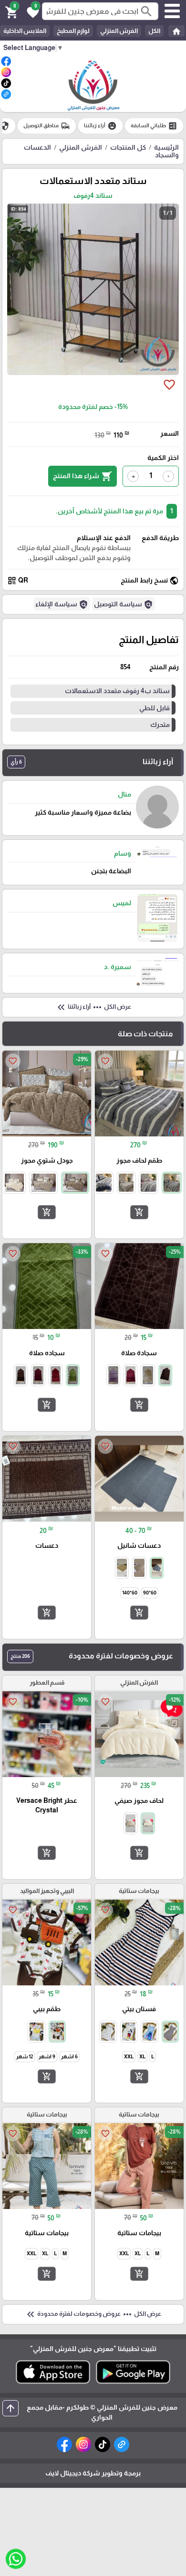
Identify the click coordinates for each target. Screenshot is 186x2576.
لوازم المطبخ (73, 31)
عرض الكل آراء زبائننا (93, 1007)
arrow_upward (10, 2408)
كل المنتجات (128, 147)
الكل (154, 31)
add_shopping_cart (139, 1212)
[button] (31, 11)
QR (18, 581)
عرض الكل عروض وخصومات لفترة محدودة (93, 2314)
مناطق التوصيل (47, 126)
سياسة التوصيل (124, 604)
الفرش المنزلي (119, 31)
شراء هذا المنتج (83, 476)
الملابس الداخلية (25, 31)
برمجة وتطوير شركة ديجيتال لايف (93, 2473)
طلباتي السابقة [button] (154, 126)
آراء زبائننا (100, 126)
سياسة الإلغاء (62, 604)
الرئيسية (166, 147)
